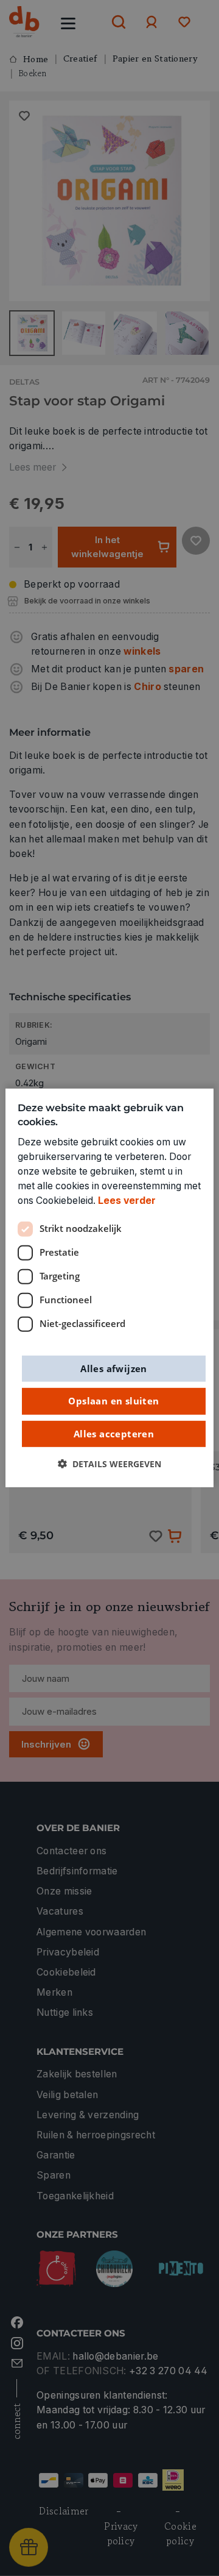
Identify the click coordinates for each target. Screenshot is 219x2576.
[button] (109, 1464)
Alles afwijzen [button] (114, 1368)
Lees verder (127, 1201)
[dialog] (109, 1288)
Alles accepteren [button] (114, 1433)
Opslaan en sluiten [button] (113, 1401)
